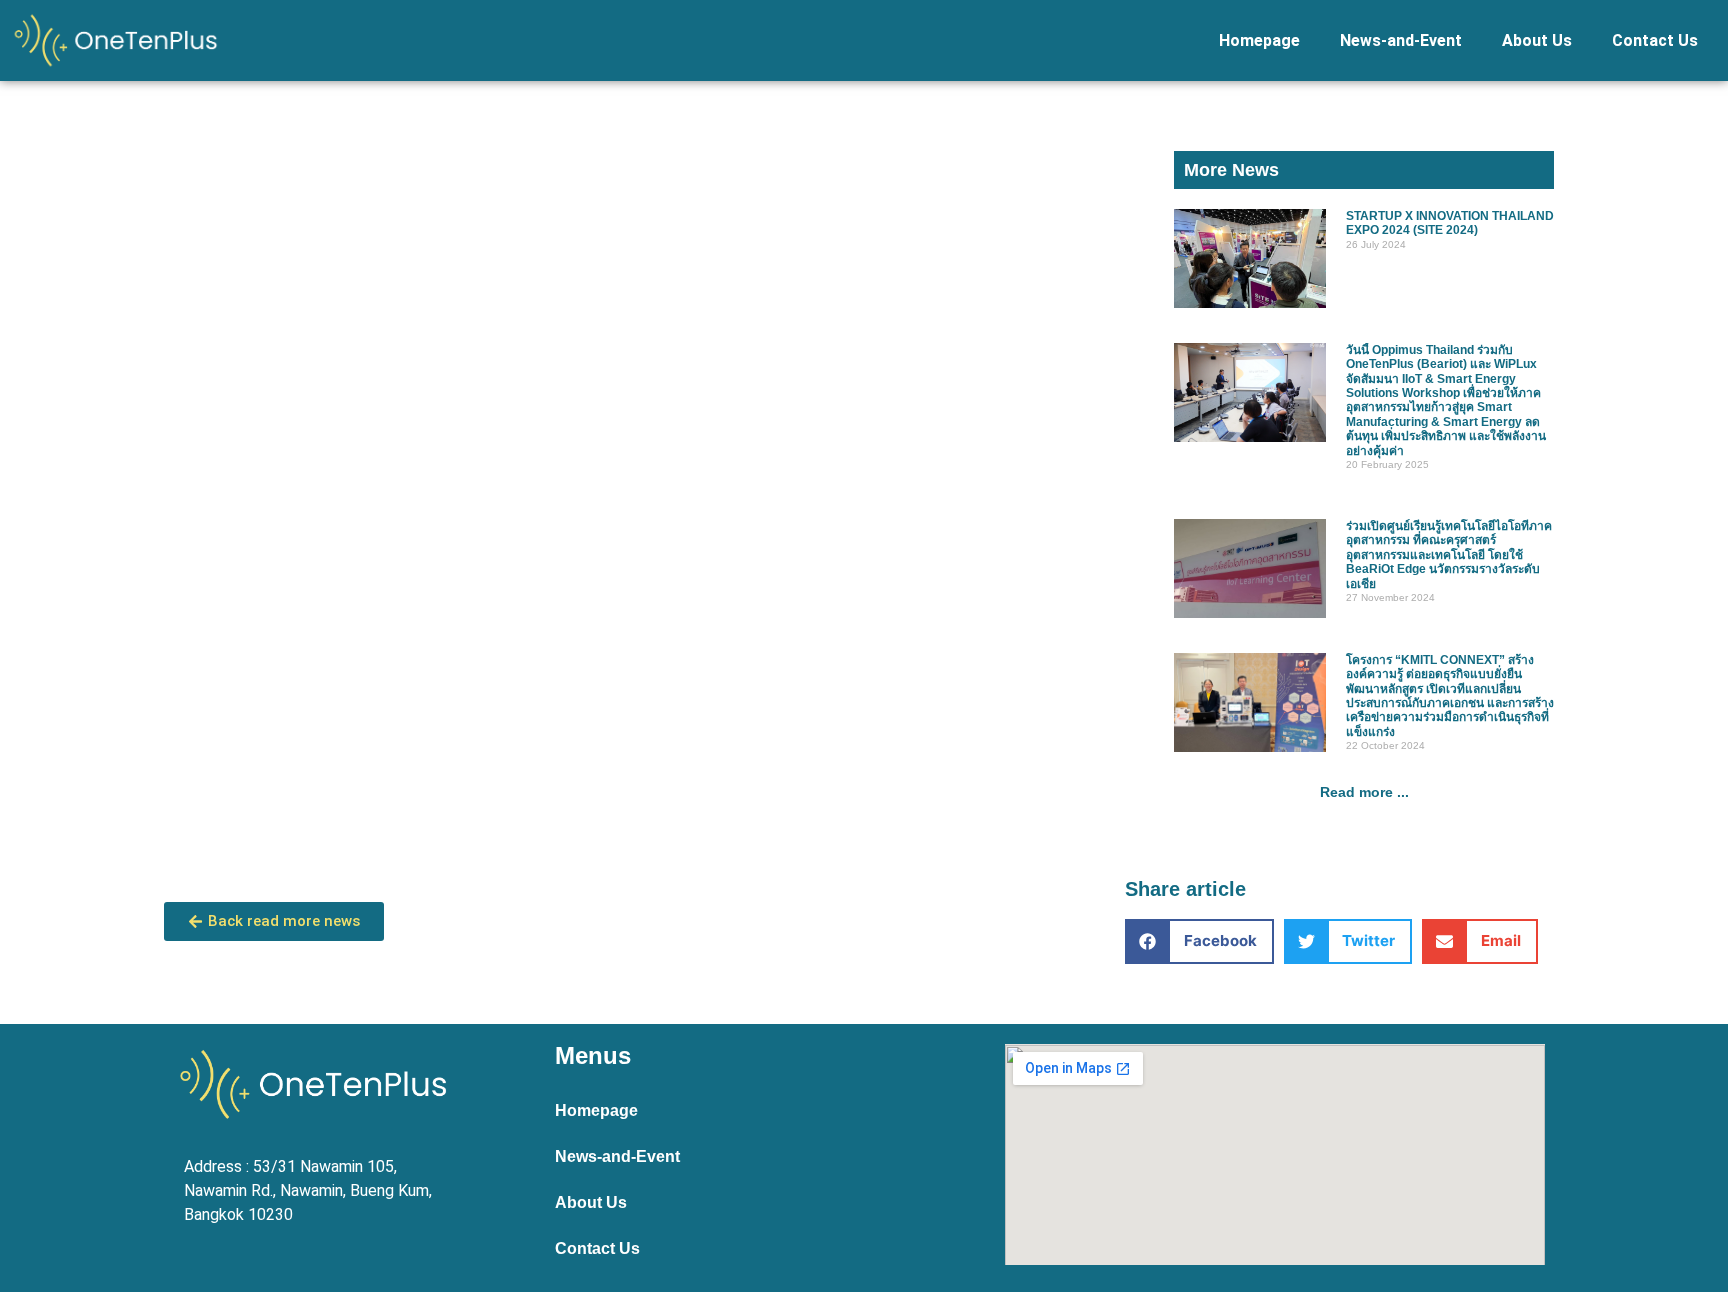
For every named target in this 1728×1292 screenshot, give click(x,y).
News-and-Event (1401, 40)
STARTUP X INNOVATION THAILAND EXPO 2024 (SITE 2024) (1450, 223)
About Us (1537, 40)
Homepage (1259, 40)
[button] (1199, 941)
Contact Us (1655, 40)
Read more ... (1364, 792)
